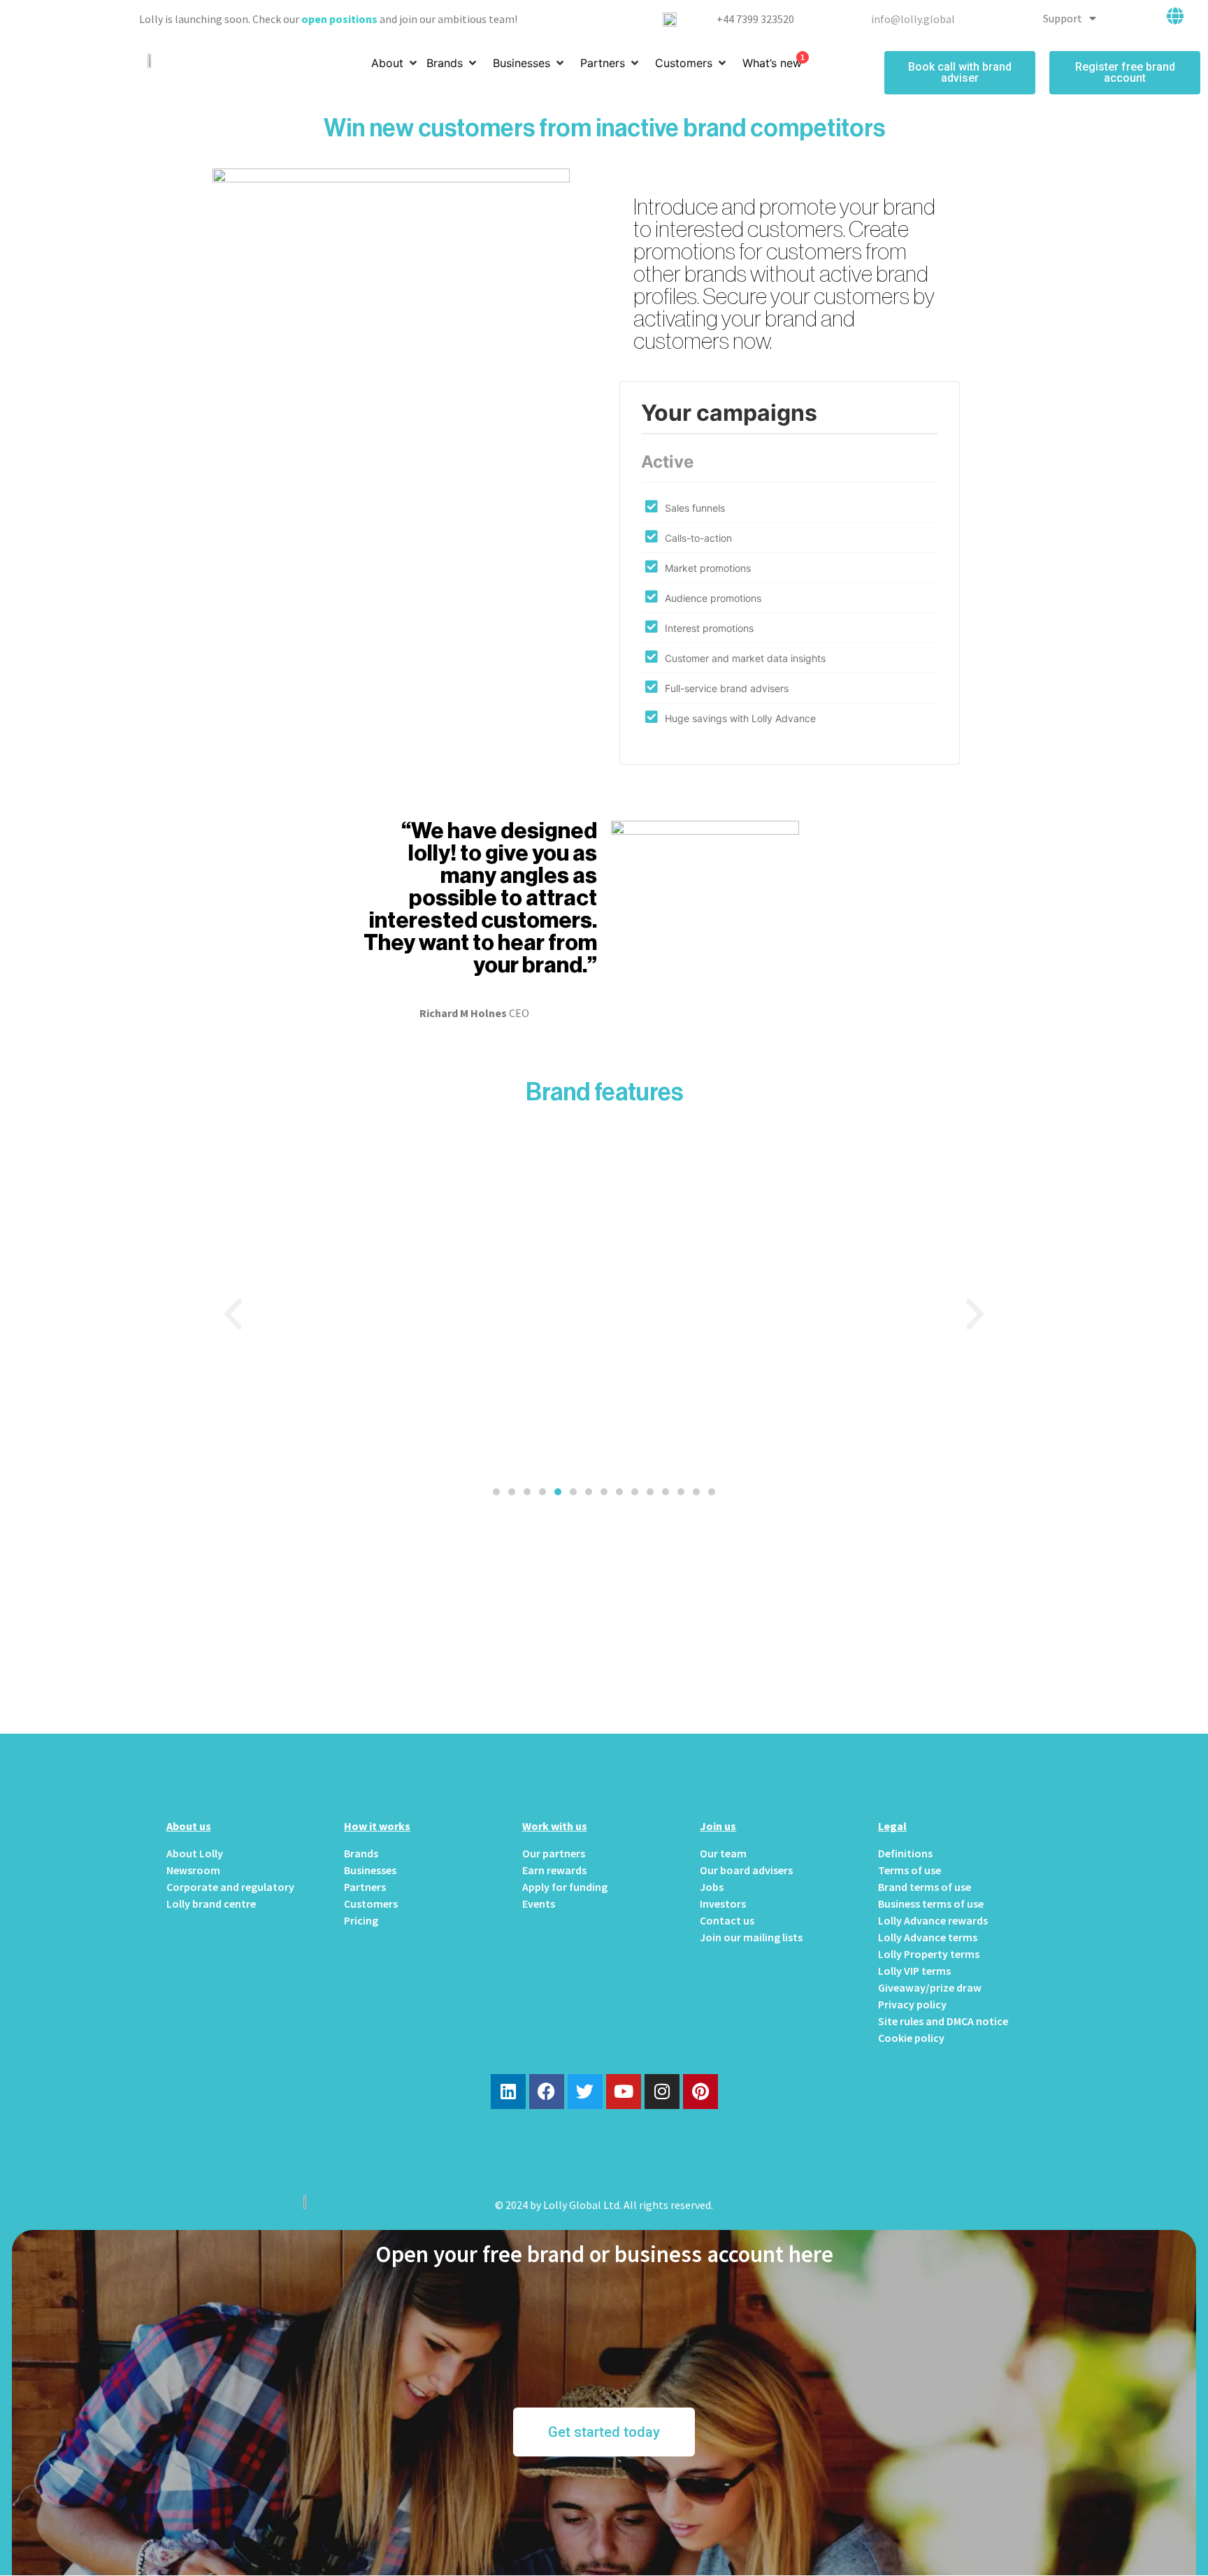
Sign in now (604, 1636)
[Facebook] (547, 2092)
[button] (496, 1492)
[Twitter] (585, 2092)
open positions (339, 19)
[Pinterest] (700, 2092)
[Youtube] (624, 2092)
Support (1063, 18)
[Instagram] (662, 2092)
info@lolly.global (913, 19)
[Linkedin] (508, 2092)
